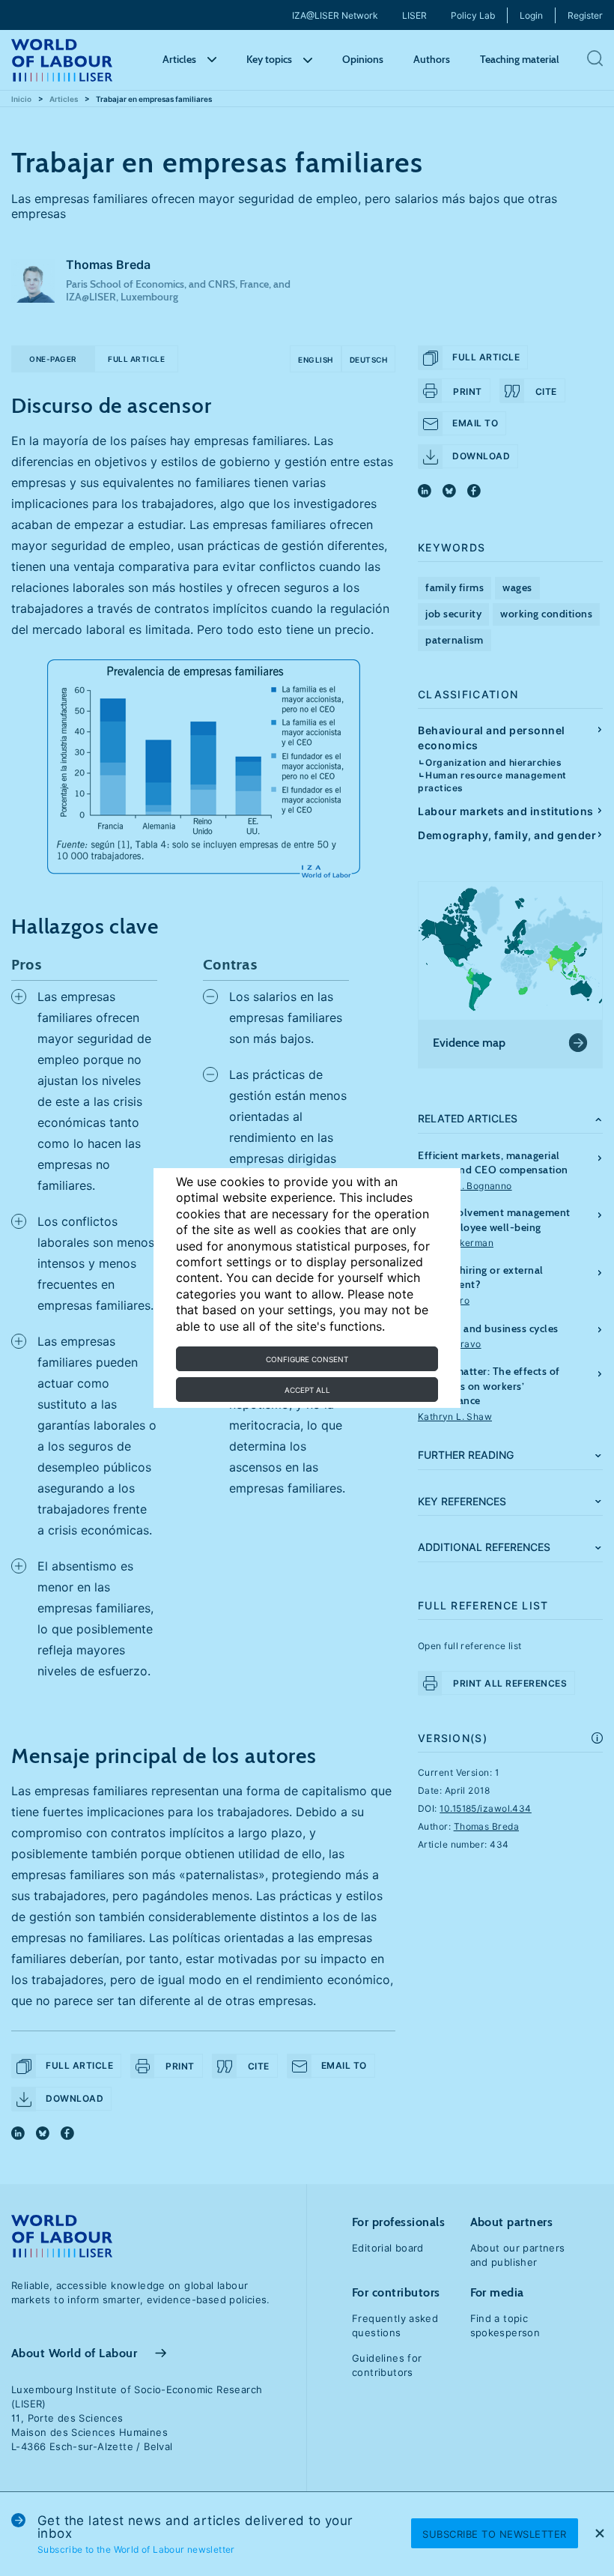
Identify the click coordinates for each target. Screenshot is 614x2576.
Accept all (307, 1390)
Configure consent (307, 1359)
